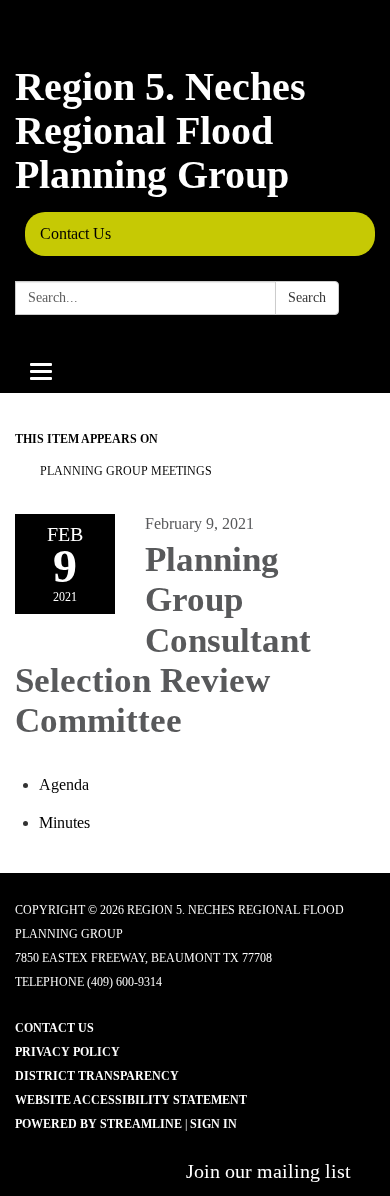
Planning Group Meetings (126, 471)
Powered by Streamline (98, 1124)
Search (307, 297)
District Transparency (97, 1076)
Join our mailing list (268, 1171)
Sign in (213, 1124)
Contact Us (75, 233)
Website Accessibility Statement (131, 1100)
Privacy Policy (67, 1052)
